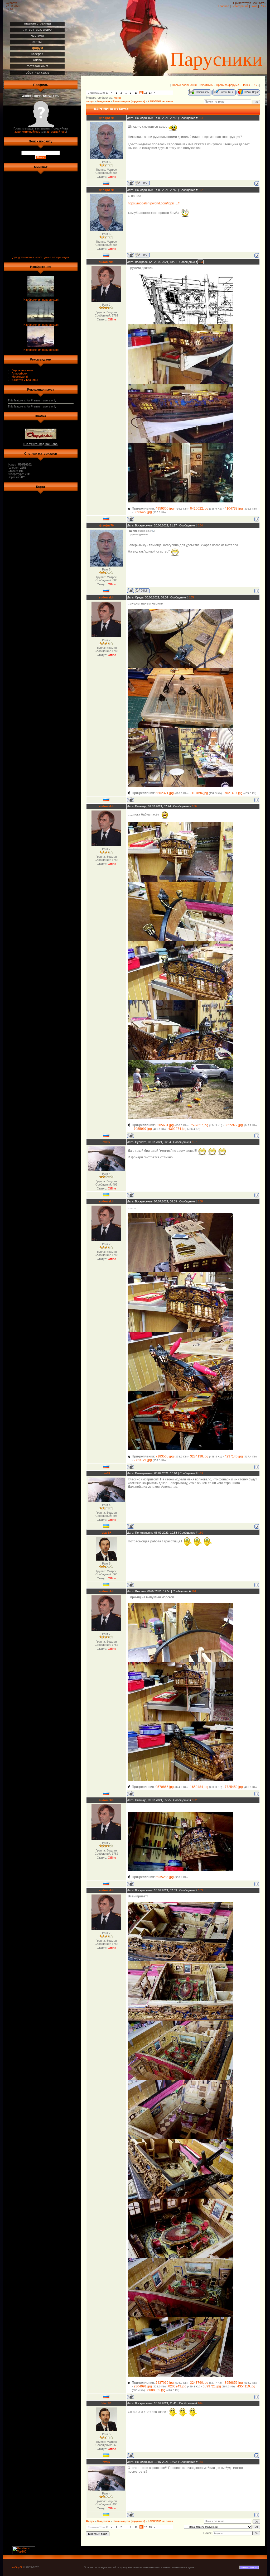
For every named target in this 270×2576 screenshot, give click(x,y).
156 (194, 806)
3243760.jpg (199, 2383)
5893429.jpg (143, 512)
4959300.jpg (165, 509)
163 (200, 1890)
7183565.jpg (165, 1456)
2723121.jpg (143, 1460)
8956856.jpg (234, 2383)
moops (118, 98)
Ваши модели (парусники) (129, 102)
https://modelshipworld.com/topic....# (154, 203)
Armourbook (20, 373)
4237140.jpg (234, 1456)
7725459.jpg (234, 1787)
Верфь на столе (22, 370)
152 (201, 190)
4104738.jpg (234, 509)
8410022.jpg (199, 509)
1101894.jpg (199, 793)
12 (146, 93)
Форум (90, 102)
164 (200, 2403)
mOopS (17, 2567)
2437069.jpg (165, 2383)
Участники (206, 85)
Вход (254, 6)
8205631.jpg (165, 1125)
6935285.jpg (165, 1877)
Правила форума (228, 85)
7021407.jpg (233, 793)
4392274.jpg (177, 1129)
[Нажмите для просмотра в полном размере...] (181, 323)
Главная (224, 6)
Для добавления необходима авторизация (41, 257)
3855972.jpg (234, 1125)
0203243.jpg (177, 2386)
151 (201, 118)
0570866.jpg (165, 1787)
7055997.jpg (143, 1129)
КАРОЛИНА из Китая (160, 102)
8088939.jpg (156, 2390)
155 (191, 597)
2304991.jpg (143, 2386)
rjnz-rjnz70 (106, 118)
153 (200, 262)
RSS (263, 6)
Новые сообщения (184, 85)
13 (150, 93)
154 (200, 525)
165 (201, 2462)
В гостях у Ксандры (25, 380)
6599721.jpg (212, 2386)
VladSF (106, 1533)
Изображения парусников (41, 300)
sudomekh (106, 262)
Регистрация (240, 6)
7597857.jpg (199, 1125)
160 (201, 1533)
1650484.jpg (199, 1787)
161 (194, 1591)
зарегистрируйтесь (27, 132)
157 (194, 1142)
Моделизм (104, 102)
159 (201, 1473)
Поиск (246, 85)
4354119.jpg (246, 2386)
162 (194, 1800)
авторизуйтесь (56, 132)
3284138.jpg (199, 1456)
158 (200, 1201)
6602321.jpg (165, 793)
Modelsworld (20, 377)
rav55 (106, 1142)
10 (136, 93)
